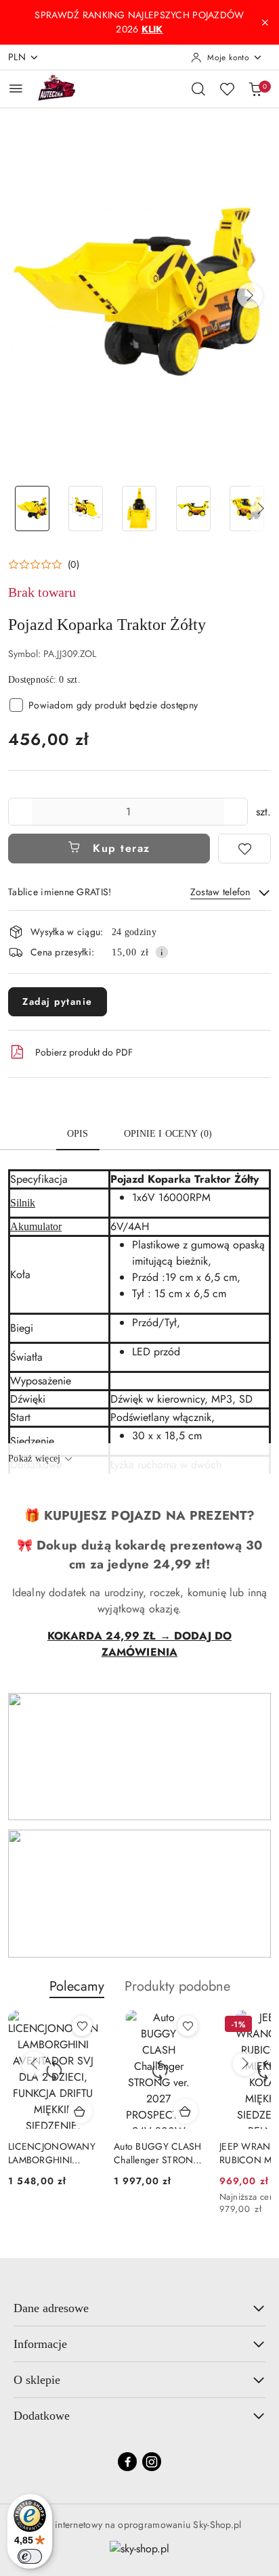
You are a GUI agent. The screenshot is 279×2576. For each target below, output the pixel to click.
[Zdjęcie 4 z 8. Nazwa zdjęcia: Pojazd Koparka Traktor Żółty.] (193, 509)
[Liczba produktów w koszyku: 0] (255, 89)
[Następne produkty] (245, 2064)
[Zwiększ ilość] (237, 812)
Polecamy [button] (77, 1986)
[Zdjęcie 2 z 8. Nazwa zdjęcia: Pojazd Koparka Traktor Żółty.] (86, 509)
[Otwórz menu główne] (16, 88)
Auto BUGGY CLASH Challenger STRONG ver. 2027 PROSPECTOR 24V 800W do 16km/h (157, 2153)
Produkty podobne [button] (177, 1986)
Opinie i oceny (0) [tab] (168, 1134)
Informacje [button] (40, 2344)
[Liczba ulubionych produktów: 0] (227, 89)
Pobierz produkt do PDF (84, 1052)
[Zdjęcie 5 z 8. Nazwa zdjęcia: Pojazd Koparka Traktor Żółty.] (247, 509)
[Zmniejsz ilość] (19, 812)
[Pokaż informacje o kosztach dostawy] (162, 952)
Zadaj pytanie (58, 1001)
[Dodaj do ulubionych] (244, 849)
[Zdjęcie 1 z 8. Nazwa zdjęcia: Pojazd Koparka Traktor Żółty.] (32, 509)
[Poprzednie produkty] (34, 2064)
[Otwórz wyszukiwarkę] (198, 89)
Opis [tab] (78, 1134)
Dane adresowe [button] (51, 2308)
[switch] (30, 2556)
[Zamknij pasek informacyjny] (265, 22)
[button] (250, 296)
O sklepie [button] (37, 2380)
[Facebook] (127, 2462)
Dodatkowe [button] (42, 2416)
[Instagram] (152, 2462)
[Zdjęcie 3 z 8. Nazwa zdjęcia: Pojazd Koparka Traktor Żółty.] (139, 509)
